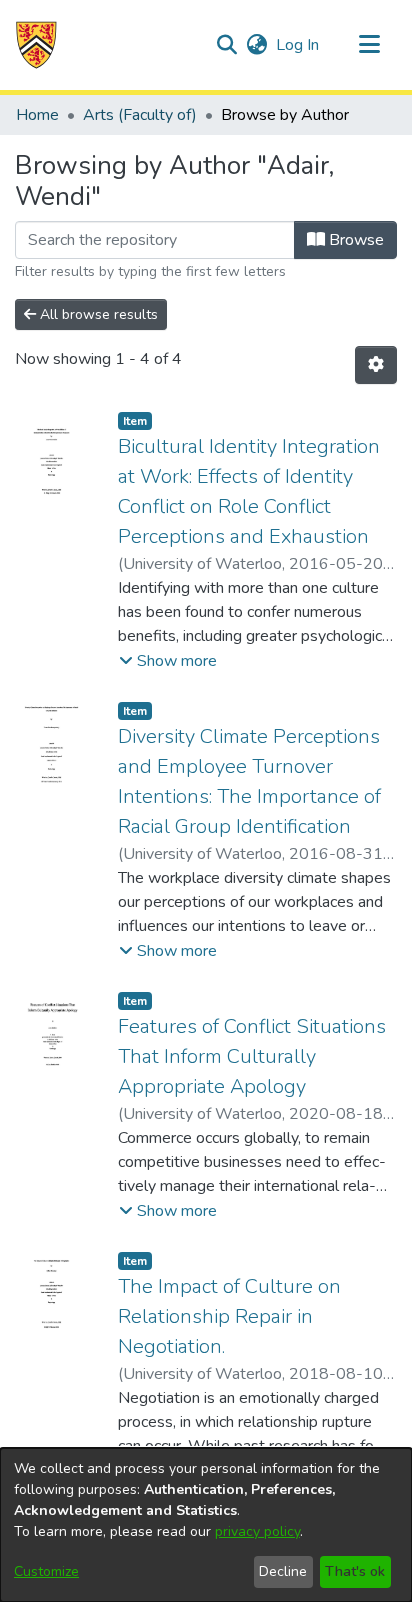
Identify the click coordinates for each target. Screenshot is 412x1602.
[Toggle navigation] (369, 45)
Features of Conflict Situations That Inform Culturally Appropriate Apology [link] (252, 1056)
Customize (46, 1571)
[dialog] (206, 1525)
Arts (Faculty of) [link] (140, 115)
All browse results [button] (97, 314)
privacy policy (257, 1531)
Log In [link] (298, 45)
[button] (36, 45)
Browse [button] (354, 240)
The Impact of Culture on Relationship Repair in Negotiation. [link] (229, 1316)
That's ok (355, 1571)
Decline (283, 1571)
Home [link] (37, 115)
